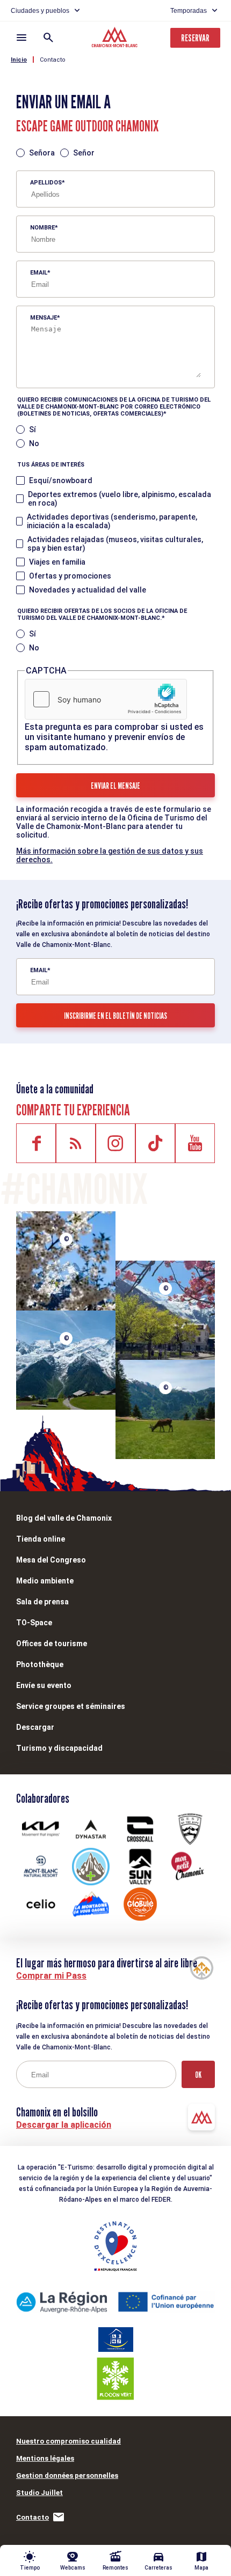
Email (39, 273)
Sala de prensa (42, 1602)
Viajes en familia (57, 562)
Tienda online (41, 1539)
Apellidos (46, 183)
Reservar (195, 38)
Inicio (19, 60)
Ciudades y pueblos (40, 11)
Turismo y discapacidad (59, 1748)
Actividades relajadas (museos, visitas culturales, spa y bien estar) (115, 544)
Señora (42, 153)
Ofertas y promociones (70, 576)
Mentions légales (45, 2458)
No (34, 443)
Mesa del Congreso (51, 1560)
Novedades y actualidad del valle (88, 590)
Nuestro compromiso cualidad (68, 2441)
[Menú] (21, 38)
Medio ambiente (45, 1581)
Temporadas (189, 11)
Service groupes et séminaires (71, 1706)
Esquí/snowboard (61, 480)
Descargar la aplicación (64, 2125)
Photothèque (40, 1664)
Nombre (42, 228)
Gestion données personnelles (67, 2475)
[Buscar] (48, 38)
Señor (84, 153)
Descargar (35, 1727)
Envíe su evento (44, 1685)
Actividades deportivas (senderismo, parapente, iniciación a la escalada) (112, 521)
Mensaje (44, 318)
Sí (33, 430)
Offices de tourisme (52, 1644)
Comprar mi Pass (51, 1976)
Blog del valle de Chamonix (64, 1518)
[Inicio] (116, 39)
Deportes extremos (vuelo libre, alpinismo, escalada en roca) (120, 499)
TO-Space (34, 1623)
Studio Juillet (39, 2493)
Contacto (53, 60)
